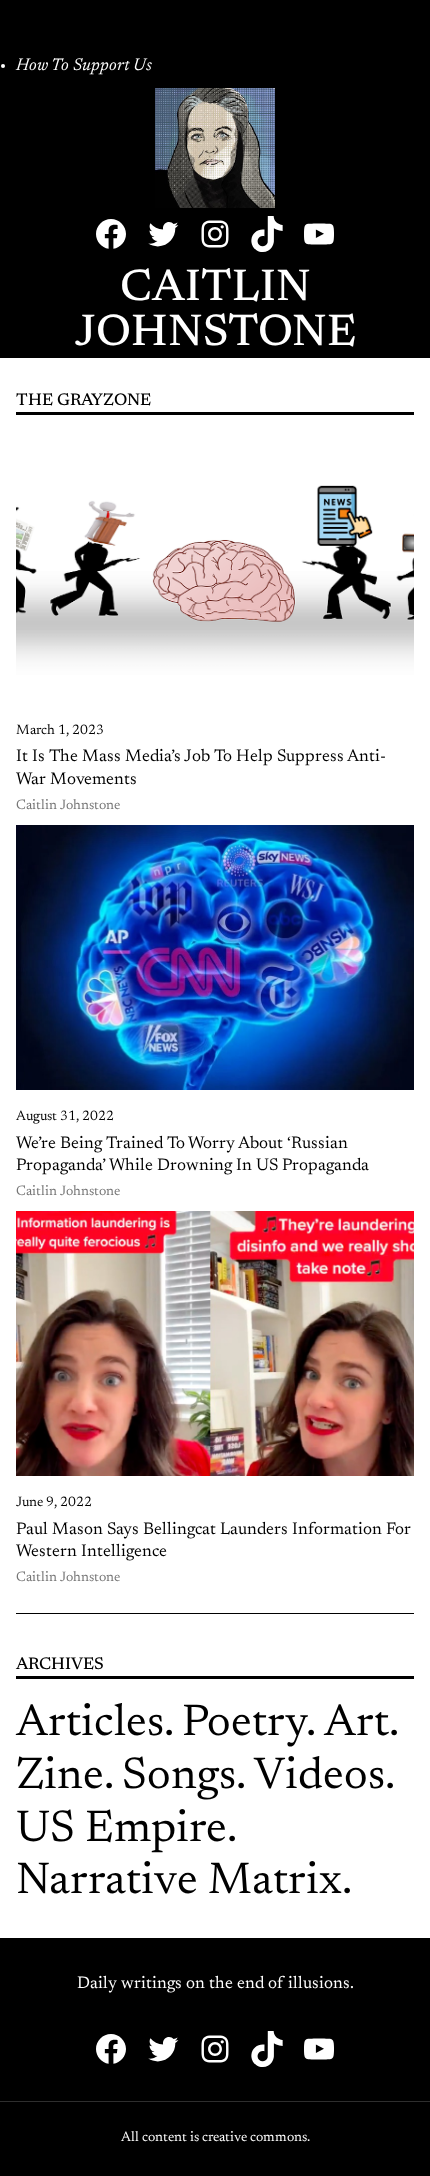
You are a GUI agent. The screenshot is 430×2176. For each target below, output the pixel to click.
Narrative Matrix (179, 1882)
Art (356, 1724)
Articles (90, 1724)
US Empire (121, 1830)
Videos (319, 1777)
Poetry (244, 1724)
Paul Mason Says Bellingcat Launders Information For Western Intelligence (213, 1541)
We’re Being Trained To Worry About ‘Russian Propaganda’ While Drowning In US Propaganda (192, 1155)
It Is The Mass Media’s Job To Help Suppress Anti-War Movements (201, 768)
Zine (60, 1777)
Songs (179, 1777)
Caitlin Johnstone (215, 312)
